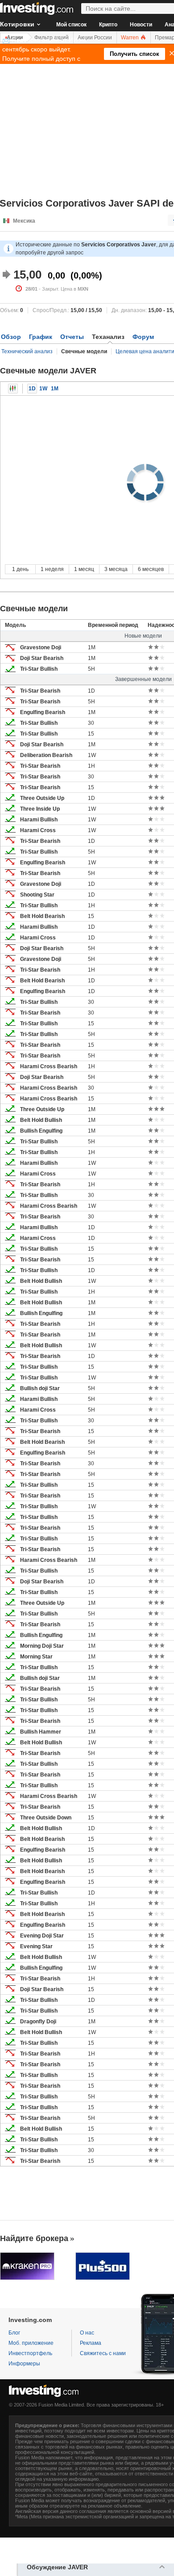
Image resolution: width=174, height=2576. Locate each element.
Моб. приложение (31, 2343)
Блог (14, 2333)
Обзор (11, 337)
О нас (87, 2333)
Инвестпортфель (30, 2353)
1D (32, 389)
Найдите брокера (34, 2238)
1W (43, 389)
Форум (143, 337)
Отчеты (72, 337)
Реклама (91, 2343)
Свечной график (13, 389)
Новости (141, 25)
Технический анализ (27, 351)
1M (55, 389)
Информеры (24, 2364)
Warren (130, 38)
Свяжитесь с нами (103, 2353)
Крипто (108, 25)
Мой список (71, 25)
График (41, 337)
